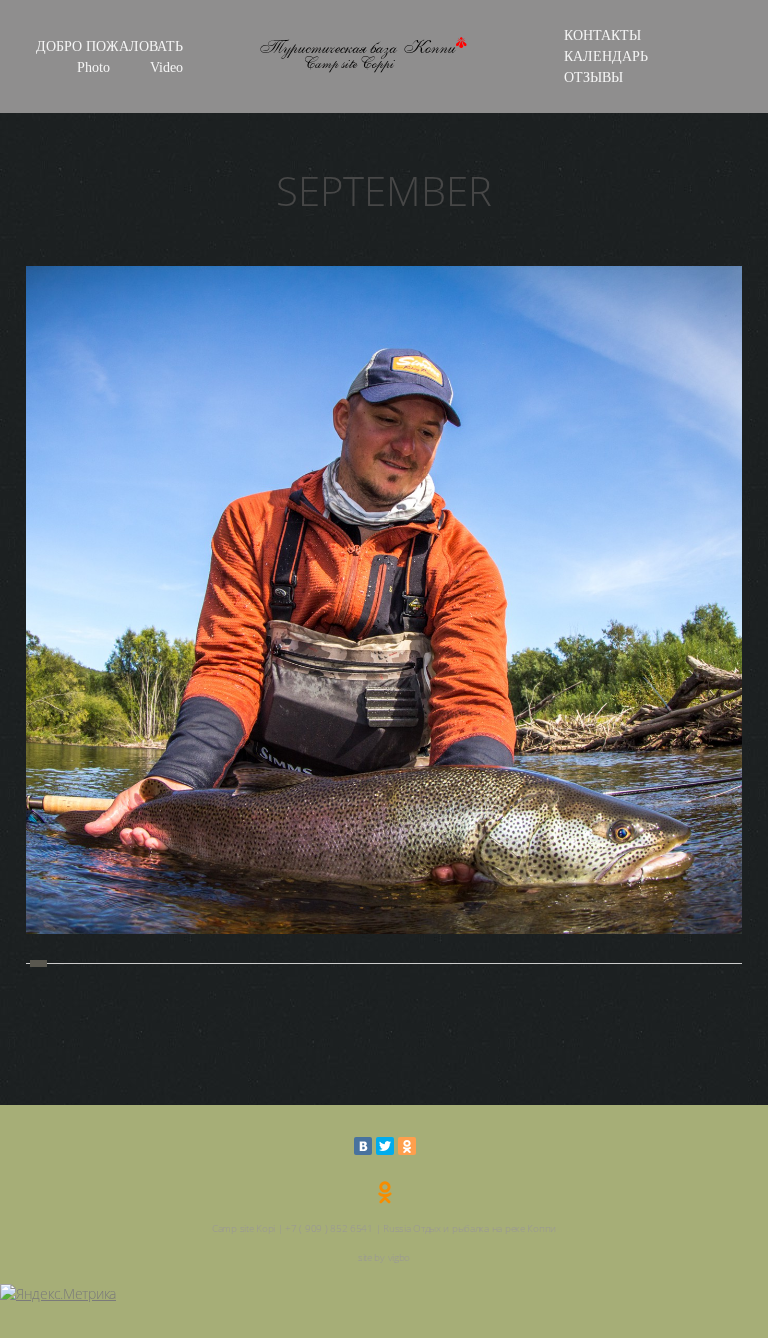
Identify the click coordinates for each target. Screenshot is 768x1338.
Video (166, 67)
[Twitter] (385, 1146)
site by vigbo (384, 1257)
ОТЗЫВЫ (593, 77)
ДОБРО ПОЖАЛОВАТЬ (109, 46)
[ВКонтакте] (363, 1146)
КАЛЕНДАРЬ (606, 56)
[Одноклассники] (407, 1146)
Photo (93, 67)
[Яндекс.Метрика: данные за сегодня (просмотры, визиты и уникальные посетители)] (58, 1293)
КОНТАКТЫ (602, 35)
